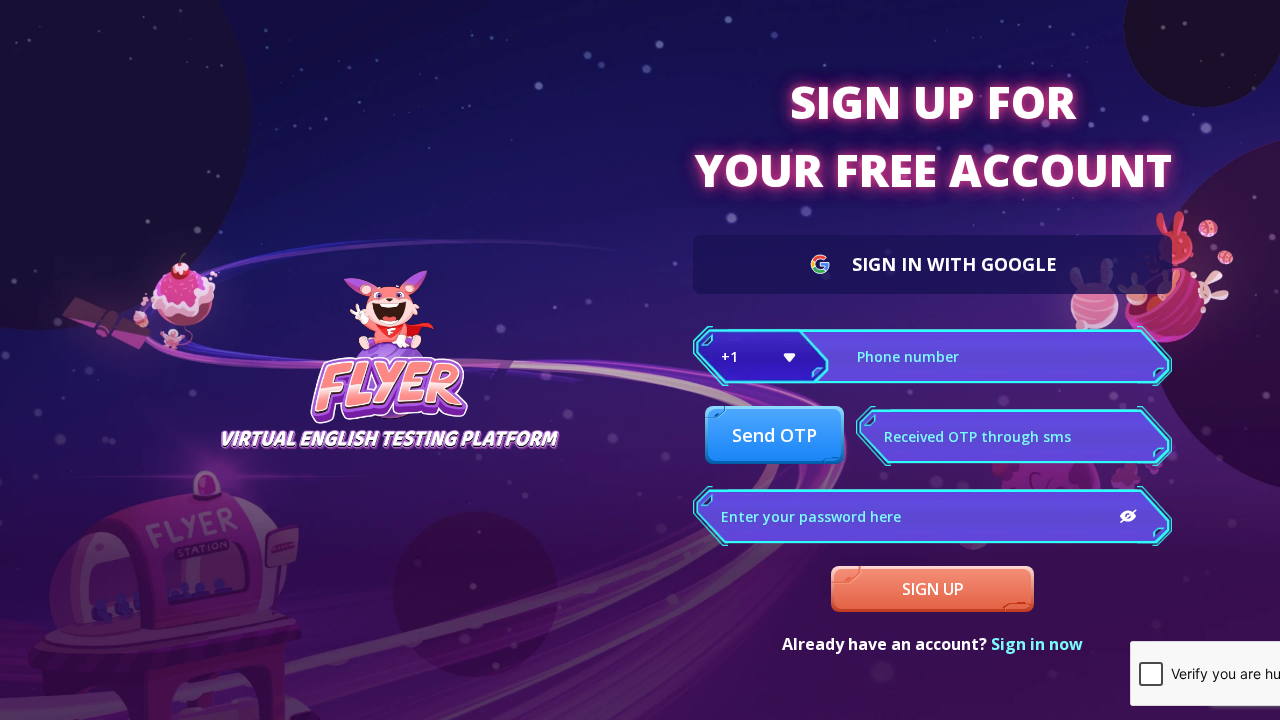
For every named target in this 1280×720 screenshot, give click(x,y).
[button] (761, 356)
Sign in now (1037, 644)
